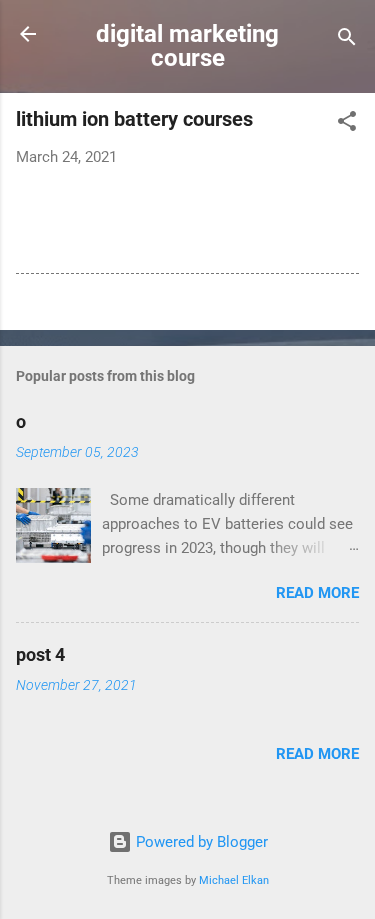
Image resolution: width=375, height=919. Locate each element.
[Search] (347, 40)
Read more (317, 593)
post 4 (40, 654)
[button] (347, 124)
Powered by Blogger (200, 842)
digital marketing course (187, 46)
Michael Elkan (234, 880)
